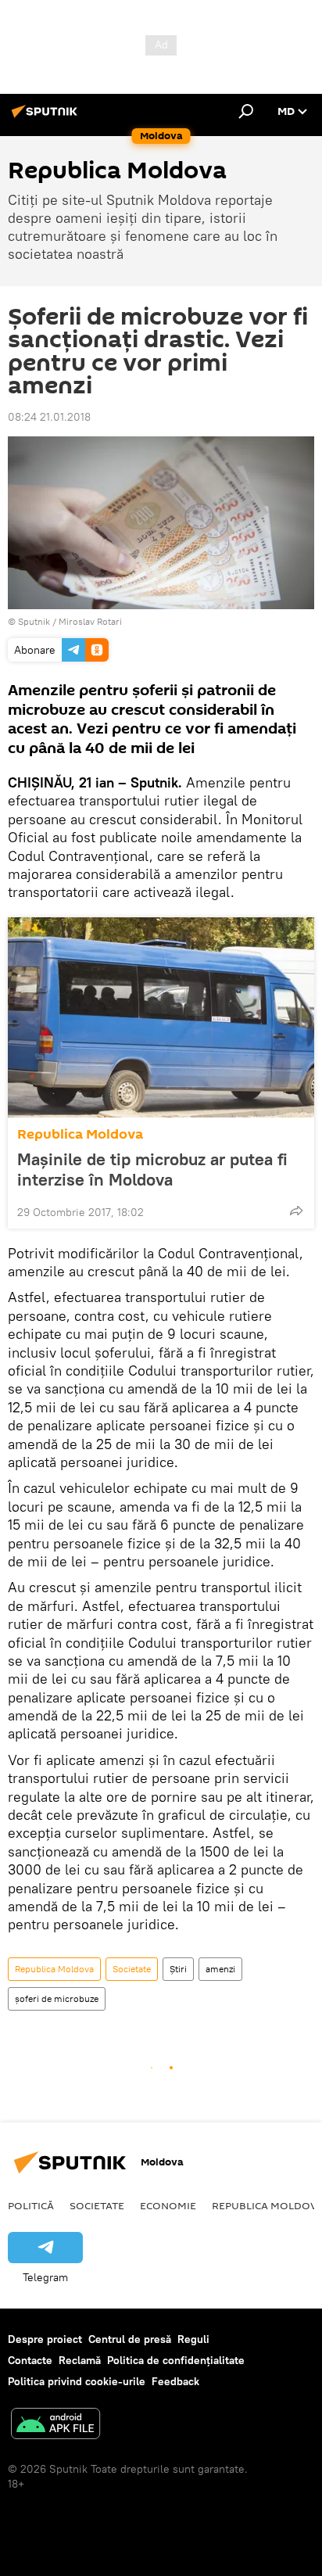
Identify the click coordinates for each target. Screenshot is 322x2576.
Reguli (193, 2339)
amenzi (220, 1969)
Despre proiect (45, 2339)
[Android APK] (55, 2425)
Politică (31, 2205)
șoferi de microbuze (57, 1998)
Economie (168, 2205)
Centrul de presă (130, 2339)
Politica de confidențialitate (176, 2360)
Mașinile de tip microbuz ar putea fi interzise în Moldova (152, 1169)
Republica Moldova (80, 1134)
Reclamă (80, 2360)
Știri (178, 1969)
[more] (296, 1211)
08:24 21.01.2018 (49, 417)
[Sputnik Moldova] (47, 117)
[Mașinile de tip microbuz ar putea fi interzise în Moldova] (161, 1017)
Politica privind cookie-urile (77, 2381)
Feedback (175, 2381)
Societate (132, 1969)
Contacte (30, 2360)
